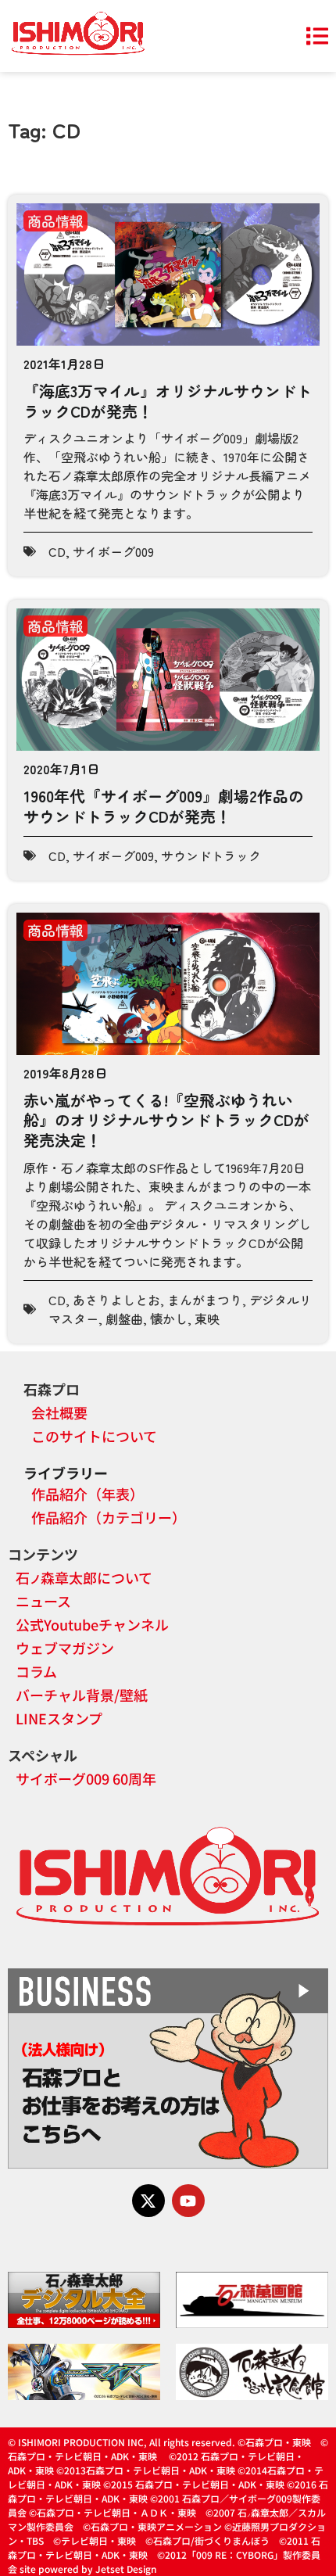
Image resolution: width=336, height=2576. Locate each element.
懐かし (169, 1318)
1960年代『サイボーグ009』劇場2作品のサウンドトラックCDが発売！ (164, 806)
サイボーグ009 (113, 551)
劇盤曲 (124, 1318)
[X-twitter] (148, 2201)
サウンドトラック (211, 856)
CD (57, 551)
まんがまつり (205, 1300)
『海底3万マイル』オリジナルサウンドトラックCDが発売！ (168, 401)
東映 (207, 1318)
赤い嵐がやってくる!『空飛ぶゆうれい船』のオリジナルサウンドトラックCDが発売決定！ (166, 1120)
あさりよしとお (116, 1300)
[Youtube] (188, 2201)
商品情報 (55, 221)
